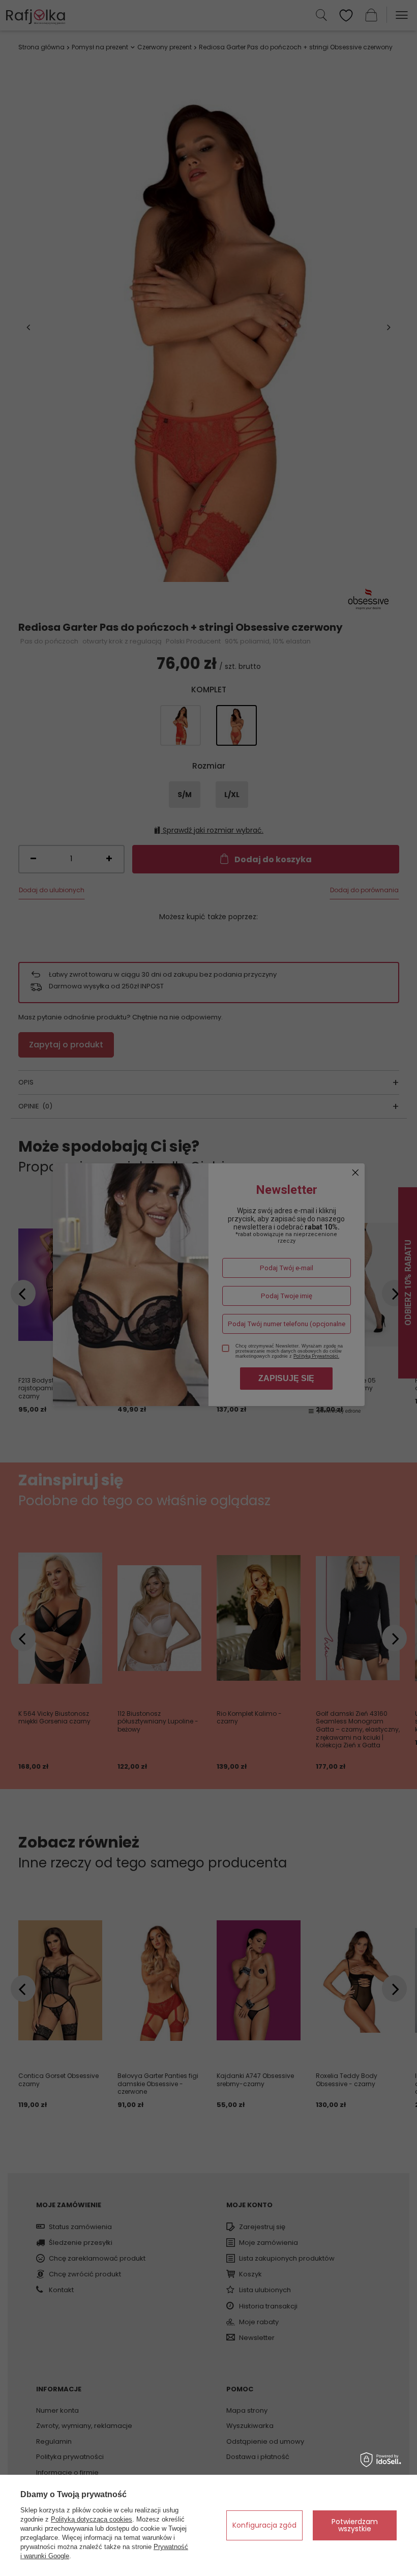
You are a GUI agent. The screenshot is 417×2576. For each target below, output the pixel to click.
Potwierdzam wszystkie (355, 2525)
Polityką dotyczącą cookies (92, 2519)
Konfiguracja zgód (264, 2525)
